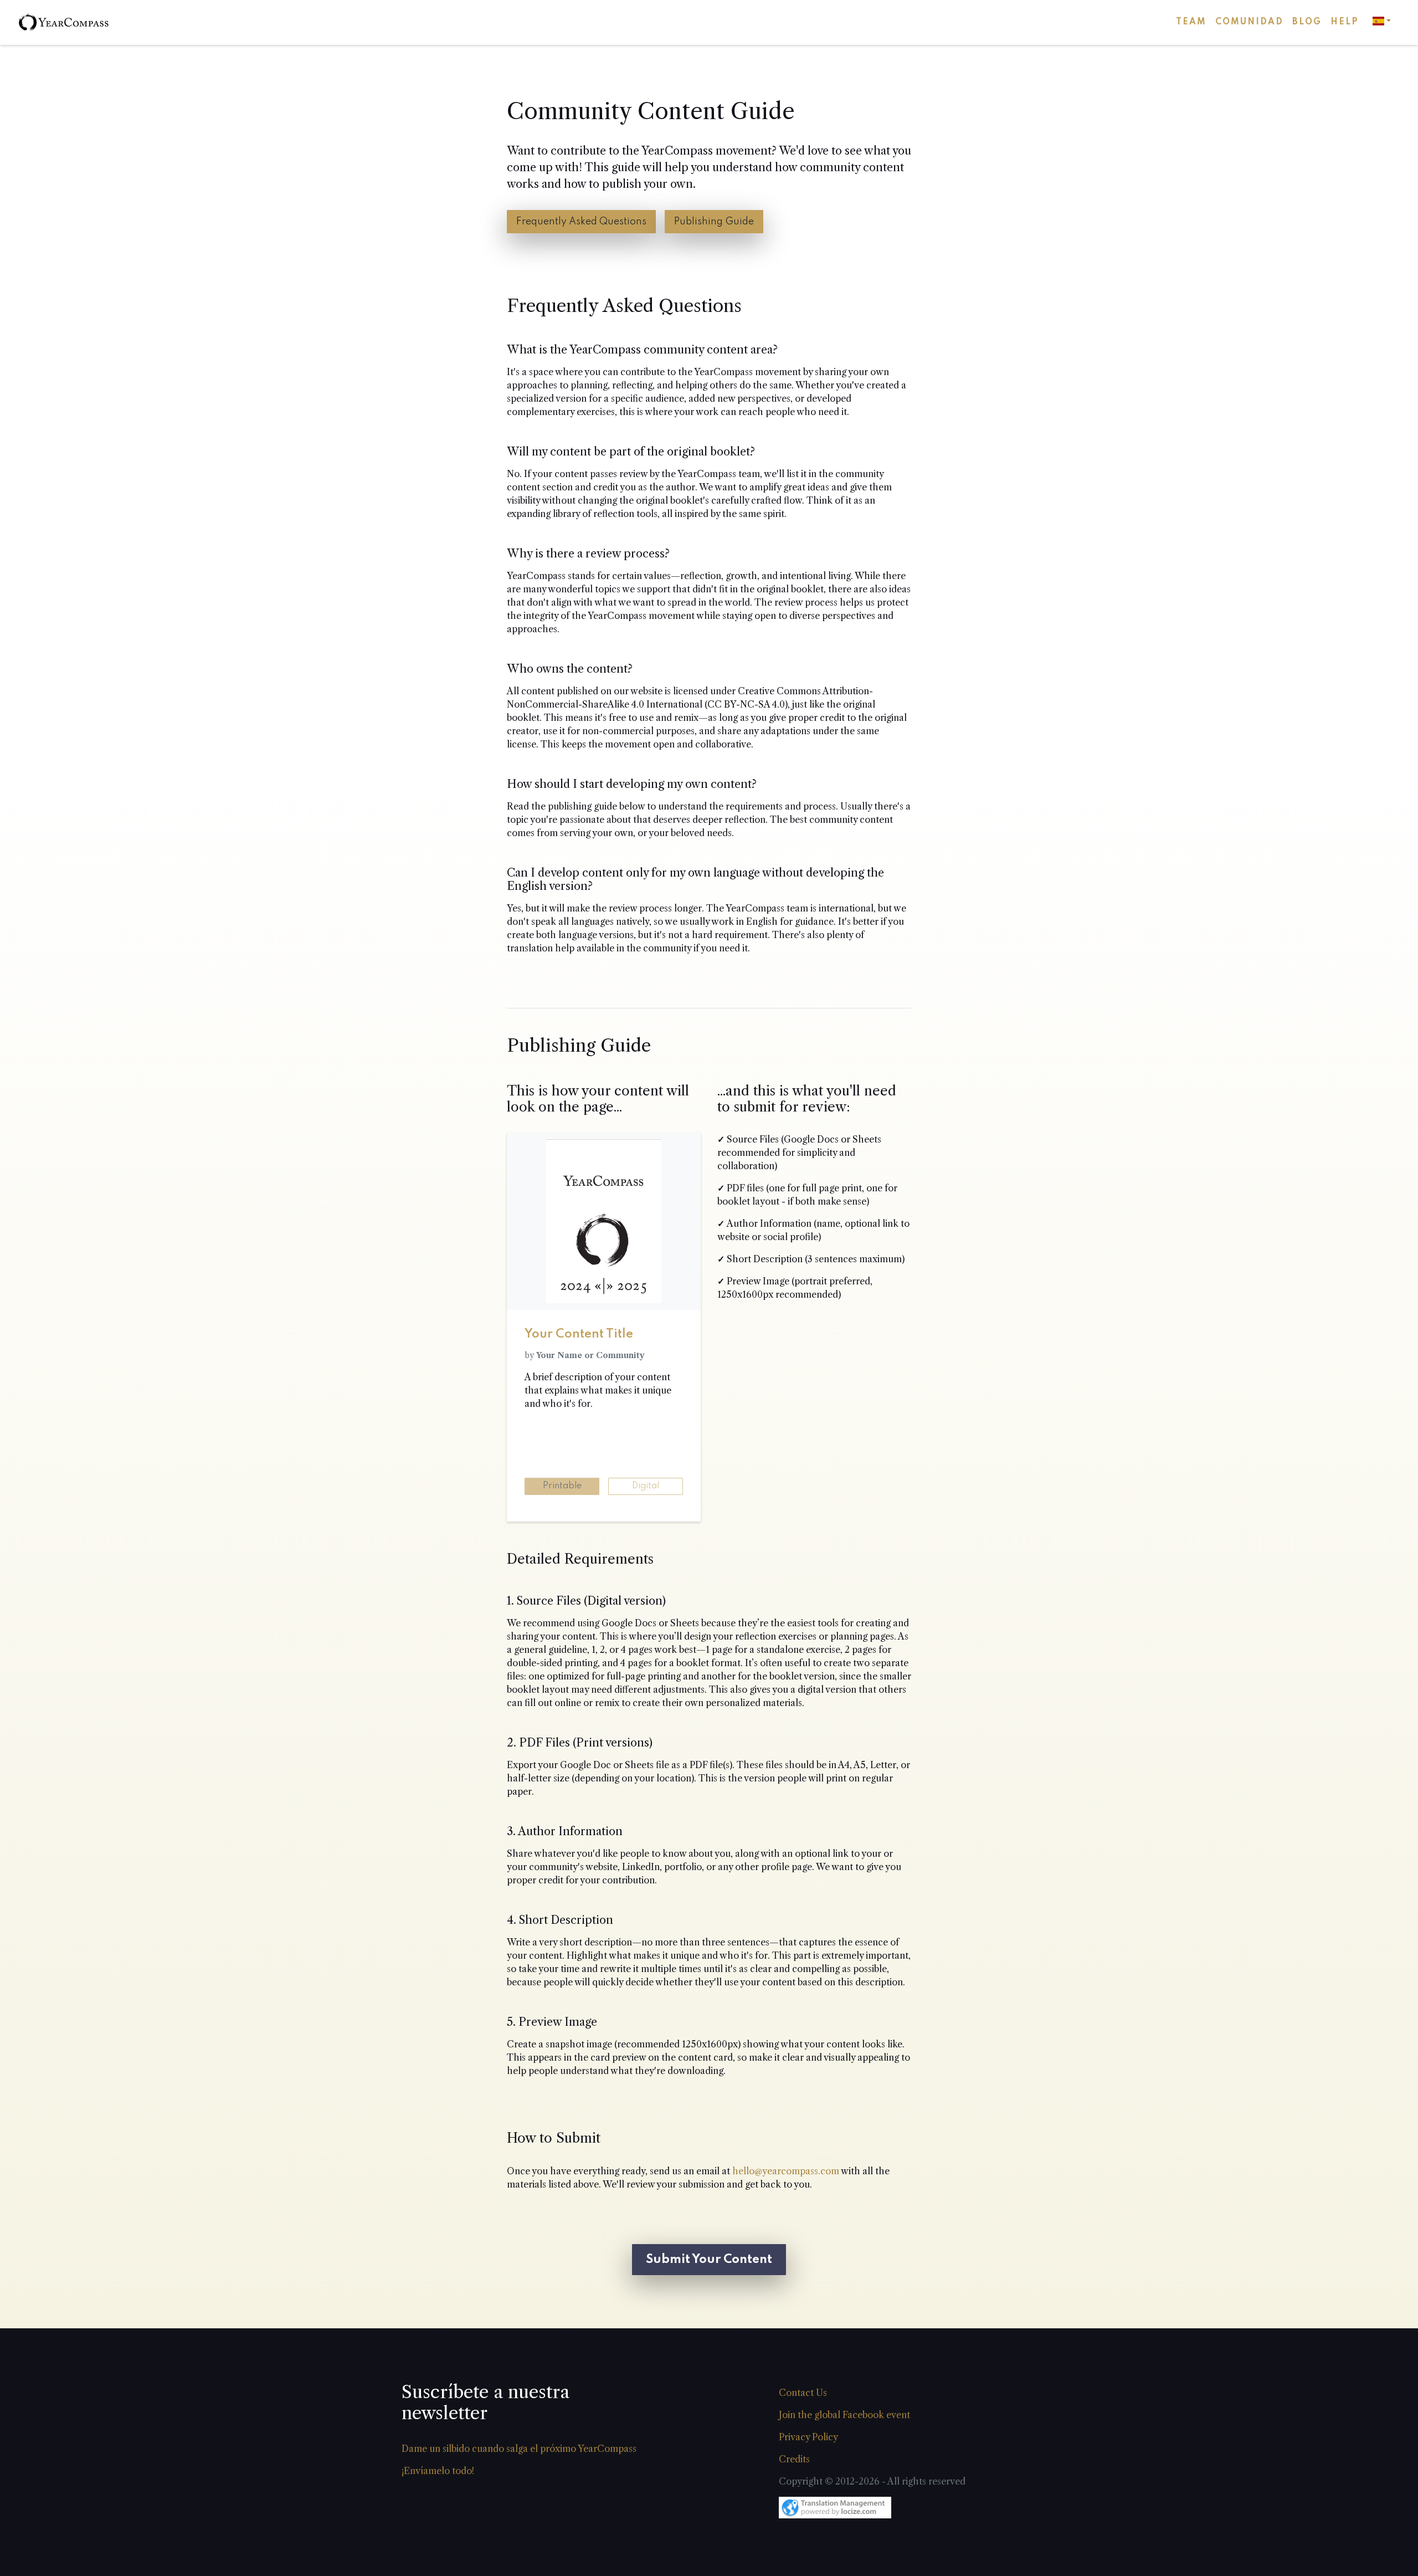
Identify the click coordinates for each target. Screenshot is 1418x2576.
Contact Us (803, 2393)
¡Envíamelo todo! (438, 2471)
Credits (794, 2459)
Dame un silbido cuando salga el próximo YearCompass (519, 2449)
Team (1191, 22)
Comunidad (1249, 22)
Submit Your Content (709, 2260)
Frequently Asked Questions (581, 222)
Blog (1307, 22)
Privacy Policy (808, 2437)
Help (1345, 22)
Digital (646, 1486)
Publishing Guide (714, 222)
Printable (562, 1486)
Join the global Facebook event (844, 2415)
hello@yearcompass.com (786, 2171)
